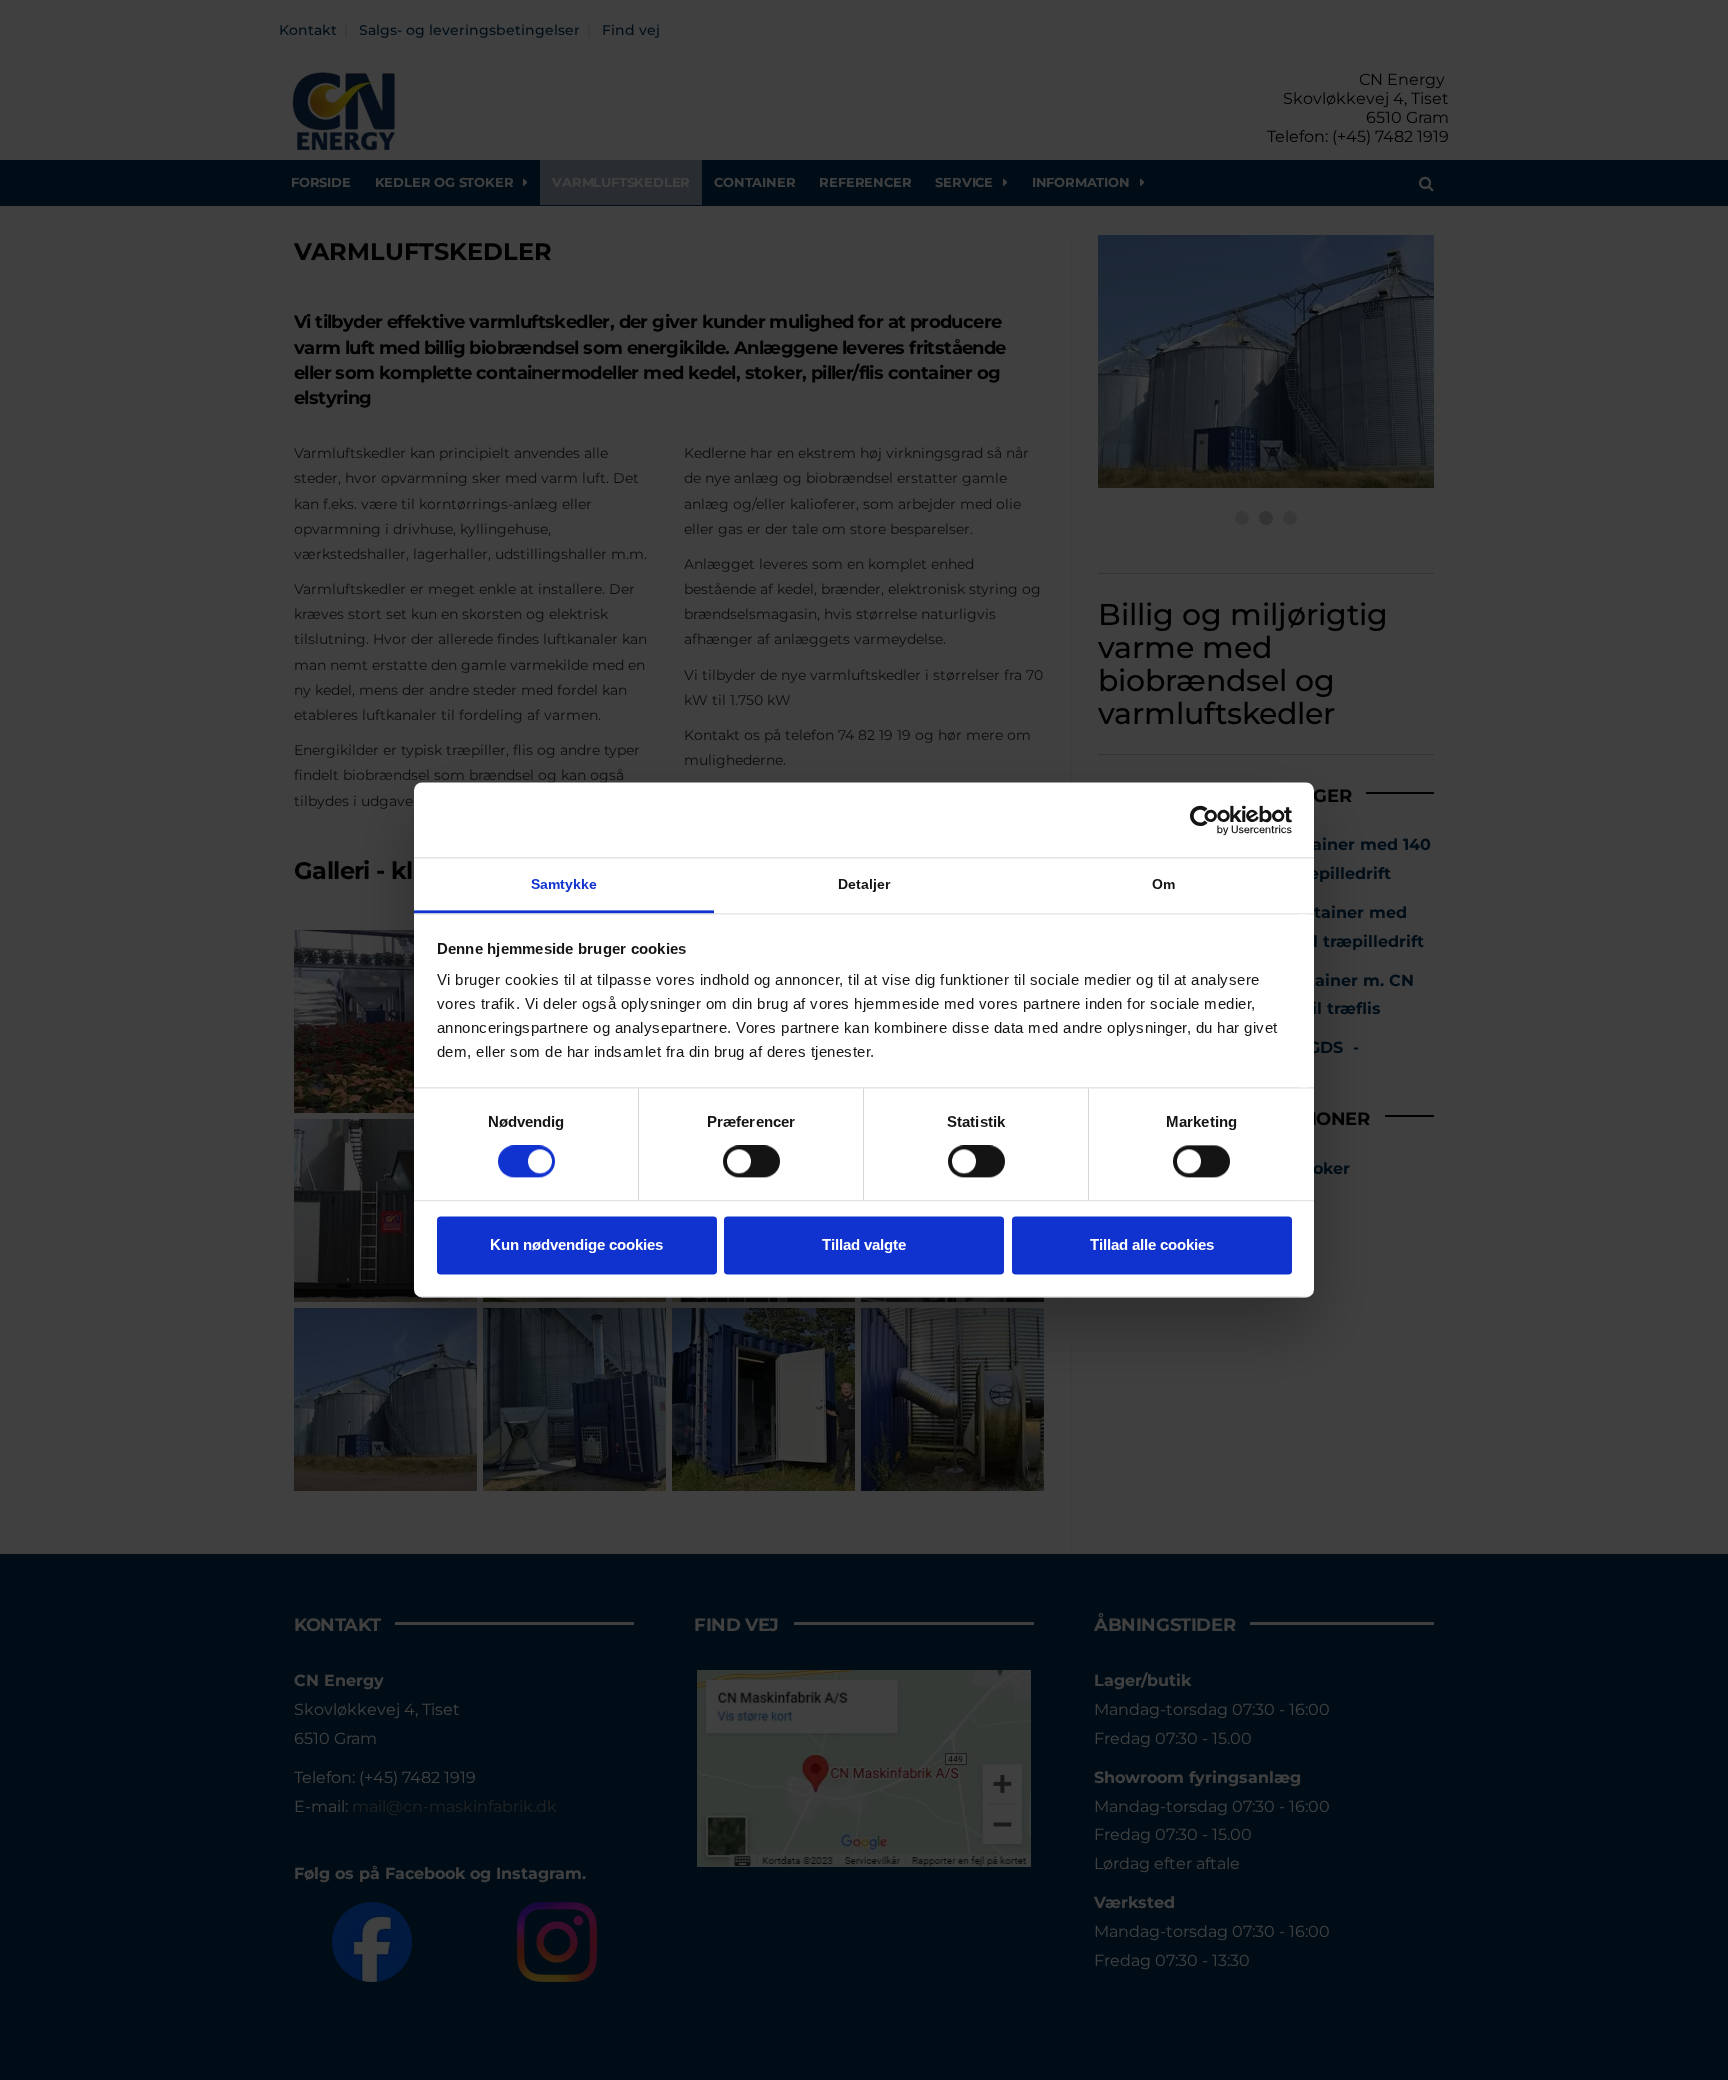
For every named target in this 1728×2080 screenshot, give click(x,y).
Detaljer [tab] (864, 884)
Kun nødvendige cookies (576, 1244)
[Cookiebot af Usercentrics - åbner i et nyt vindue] (1204, 820)
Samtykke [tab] (564, 884)
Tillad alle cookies (1152, 1244)
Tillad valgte (864, 1244)
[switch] (751, 1162)
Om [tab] (1163, 884)
